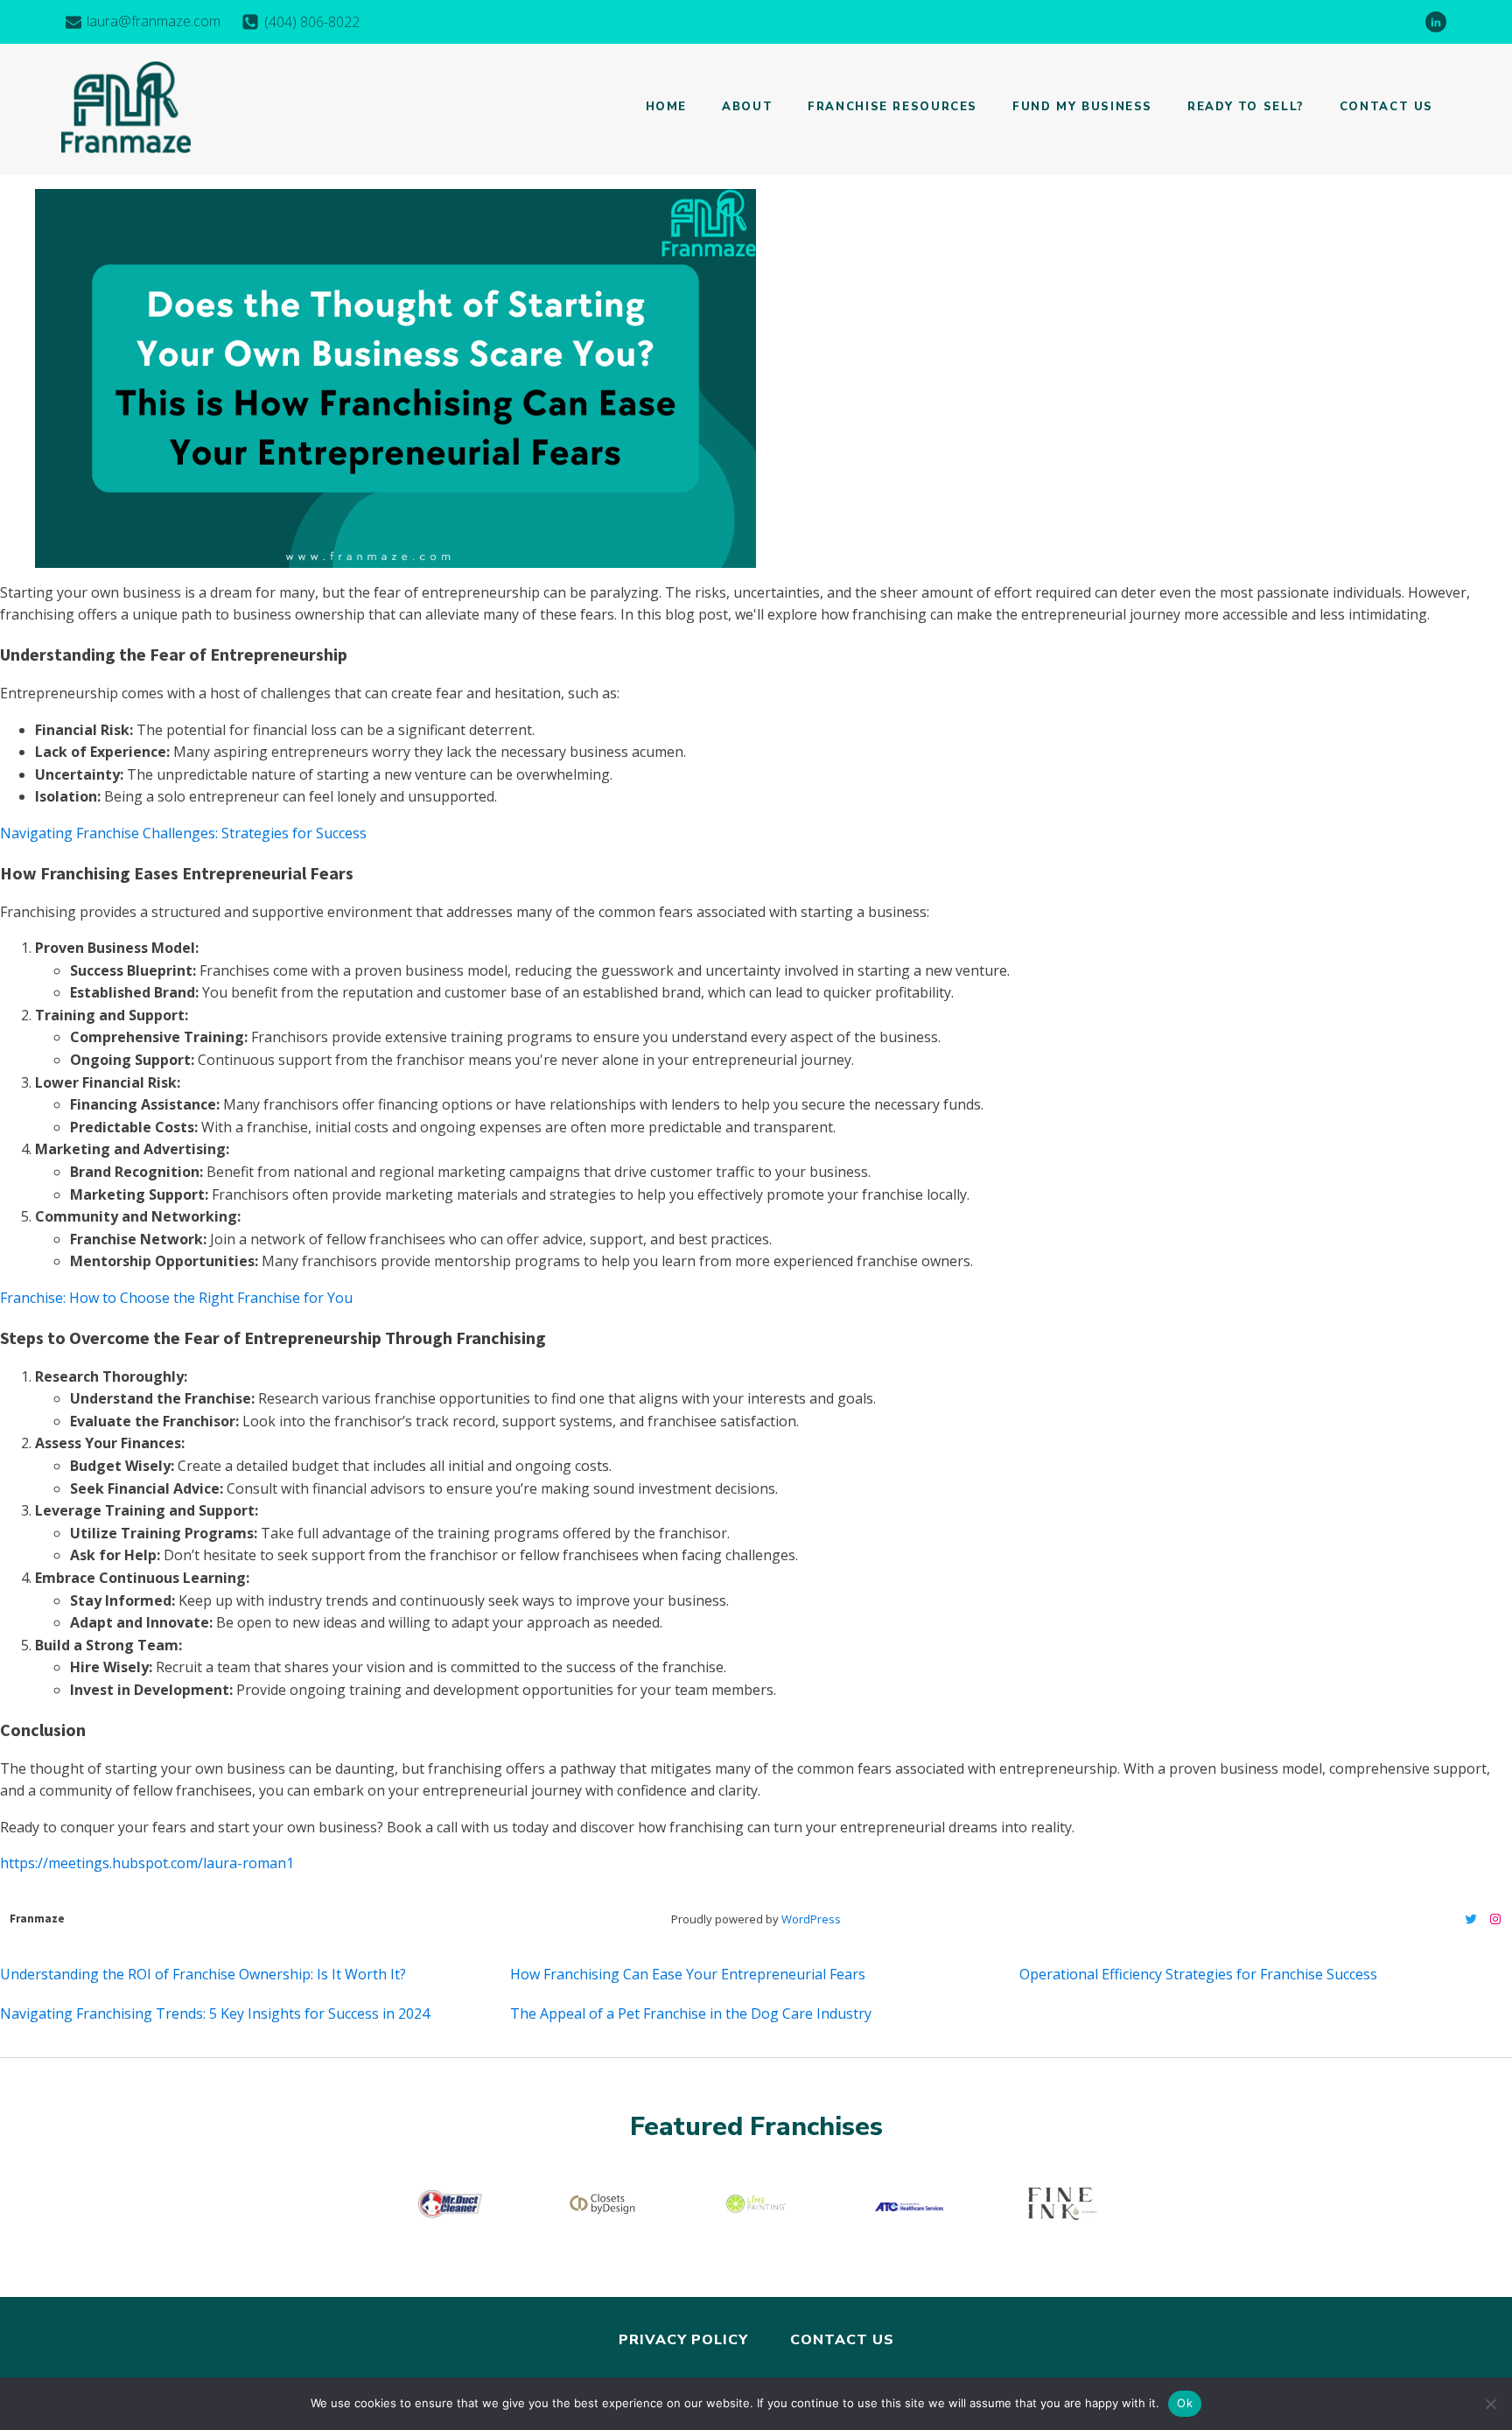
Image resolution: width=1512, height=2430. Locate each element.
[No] (1490, 2404)
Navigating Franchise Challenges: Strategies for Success (183, 833)
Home (667, 107)
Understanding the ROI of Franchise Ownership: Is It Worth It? (203, 1974)
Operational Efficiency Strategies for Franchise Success (1198, 1974)
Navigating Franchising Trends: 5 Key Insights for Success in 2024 (215, 2013)
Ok (1185, 2403)
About (747, 107)
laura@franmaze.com (154, 21)
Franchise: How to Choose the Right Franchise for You (176, 1298)
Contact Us (1386, 107)
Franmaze (37, 1919)
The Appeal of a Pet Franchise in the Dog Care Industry (691, 2013)
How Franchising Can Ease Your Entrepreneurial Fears (688, 1974)
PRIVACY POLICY (683, 2340)
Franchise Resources (892, 107)
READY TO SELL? (1246, 107)
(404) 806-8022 (312, 22)
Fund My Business (1082, 107)
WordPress (811, 1919)
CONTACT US (842, 2340)
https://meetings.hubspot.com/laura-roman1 (147, 1863)
